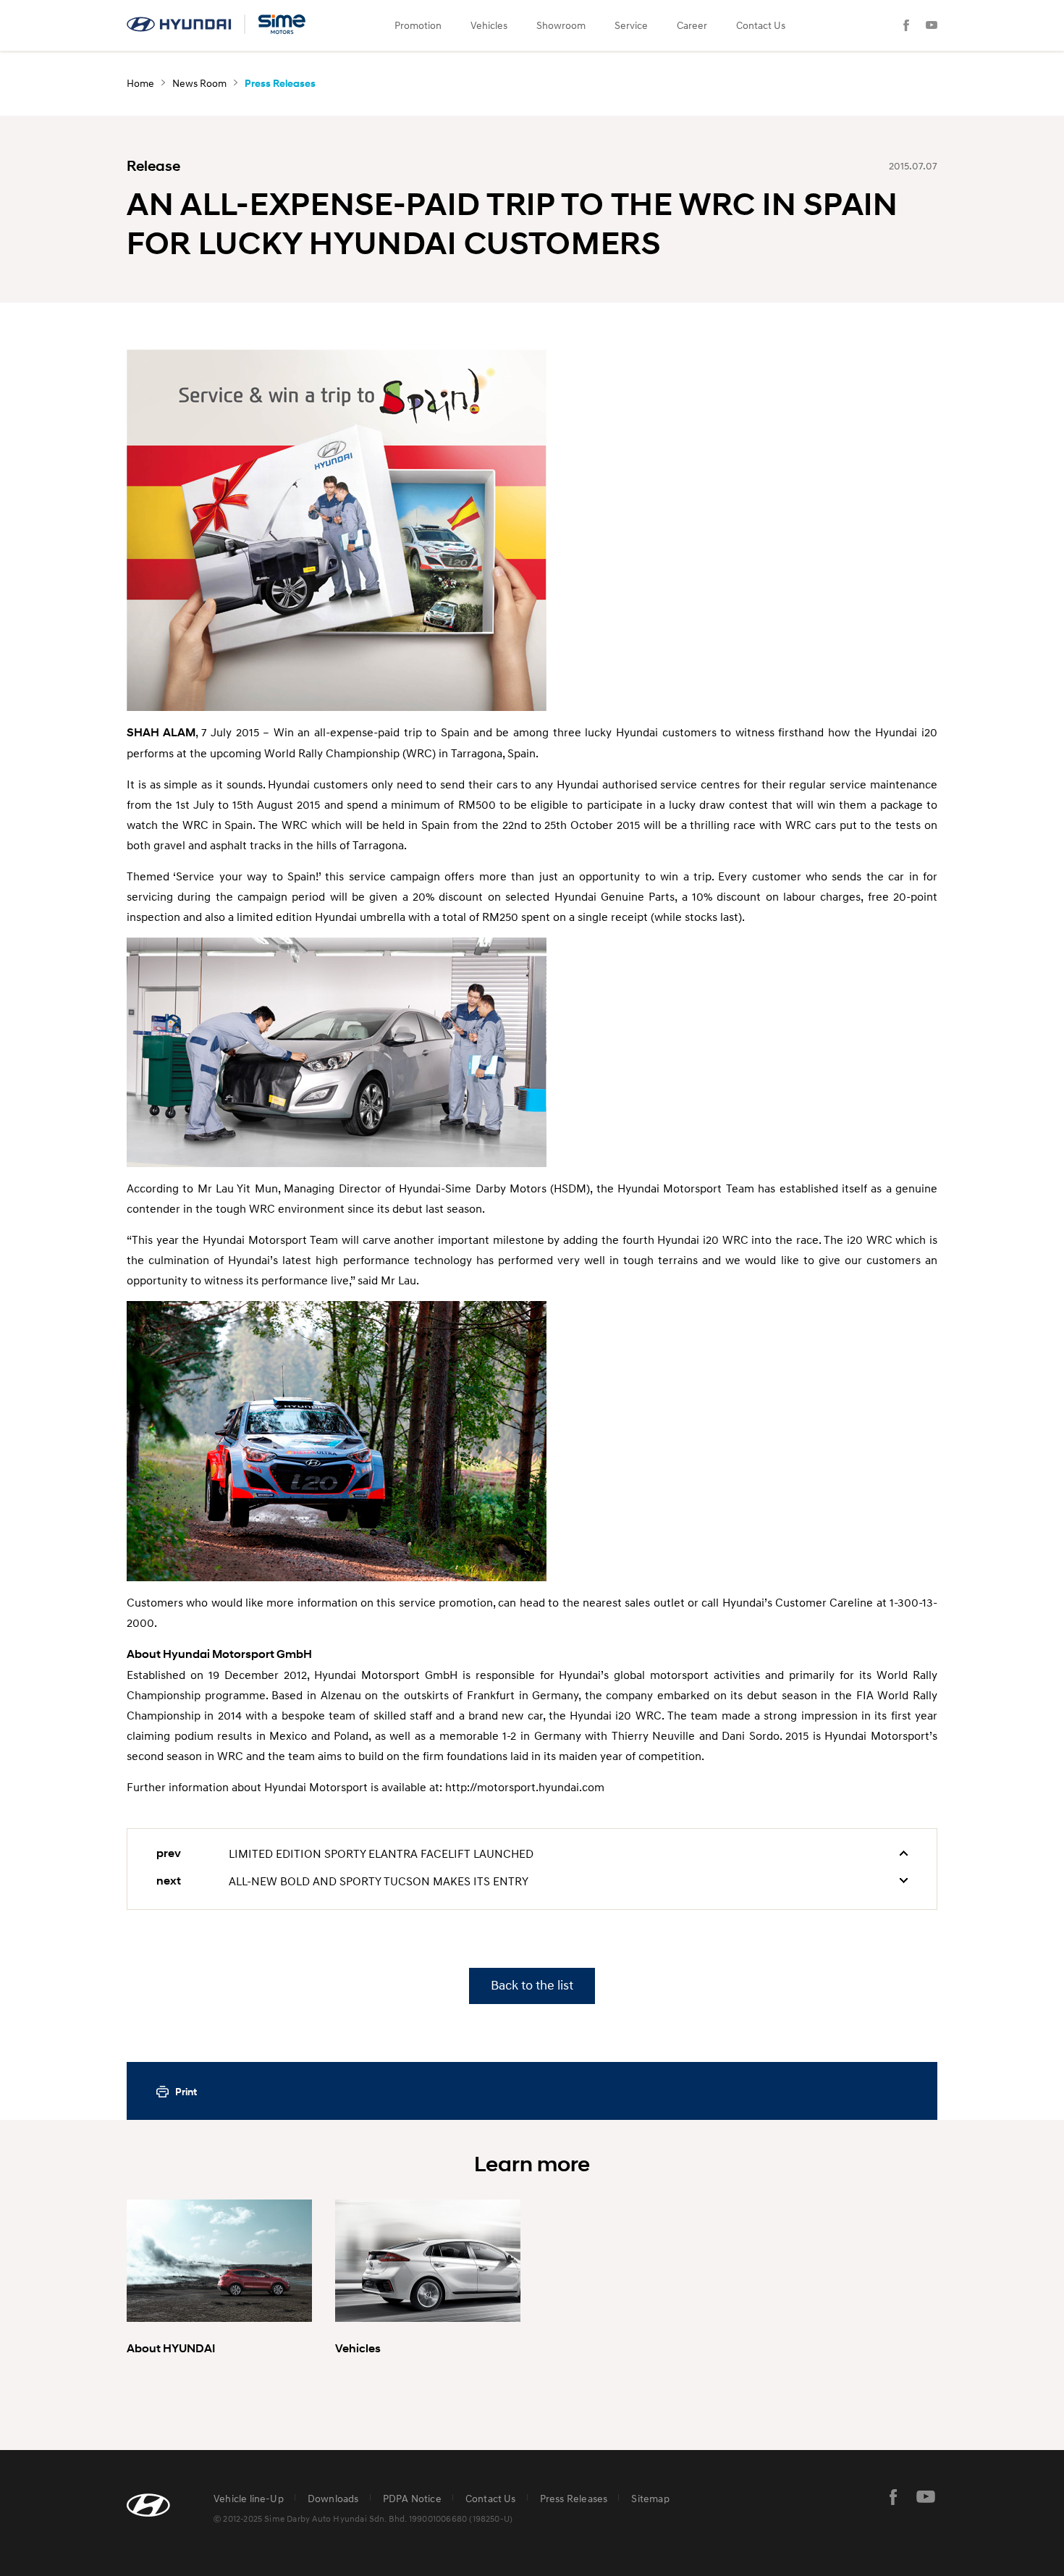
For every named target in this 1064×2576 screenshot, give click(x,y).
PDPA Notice (412, 2498)
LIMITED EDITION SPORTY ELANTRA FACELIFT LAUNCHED (381, 1853)
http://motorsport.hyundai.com (525, 1787)
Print (186, 2092)
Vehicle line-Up (249, 2498)
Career (692, 25)
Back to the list (532, 1986)
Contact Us (761, 25)
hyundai (217, 24)
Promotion (418, 25)
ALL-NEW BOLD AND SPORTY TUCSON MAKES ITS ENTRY (379, 1881)
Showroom (561, 25)
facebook (893, 2497)
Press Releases (574, 2498)
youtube (926, 2497)
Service (631, 25)
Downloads (333, 2498)
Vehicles (489, 25)
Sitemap (650, 2498)
